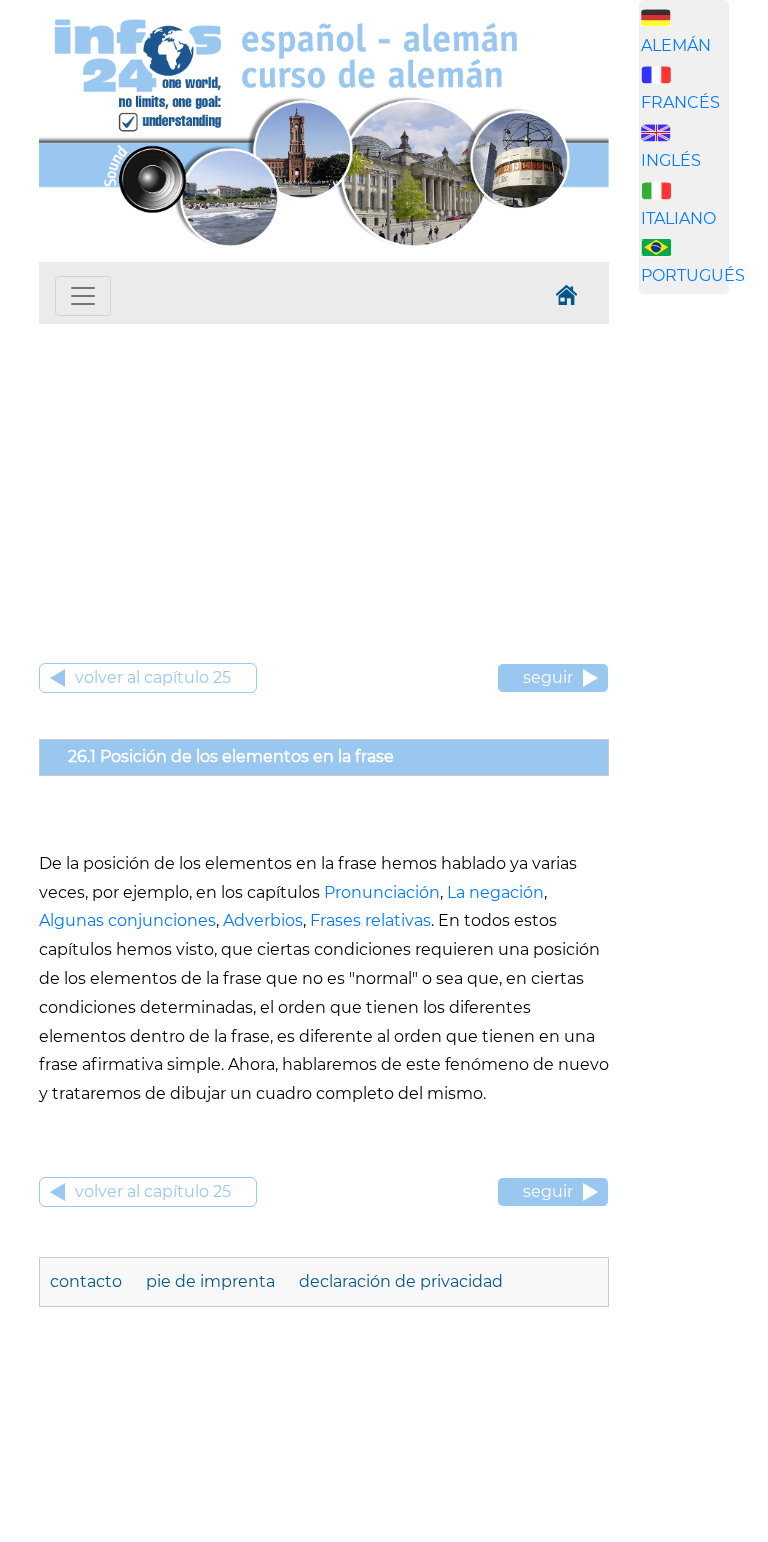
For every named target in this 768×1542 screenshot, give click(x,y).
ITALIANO (678, 218)
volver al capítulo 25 (153, 677)
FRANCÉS (680, 102)
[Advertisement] (324, 474)
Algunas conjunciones (127, 920)
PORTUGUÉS (693, 275)
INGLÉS (671, 160)
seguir (548, 677)
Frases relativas (370, 920)
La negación (495, 892)
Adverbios (263, 920)
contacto (88, 1281)
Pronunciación (382, 892)
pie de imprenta (210, 1281)
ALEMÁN (676, 45)
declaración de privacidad (401, 1281)
